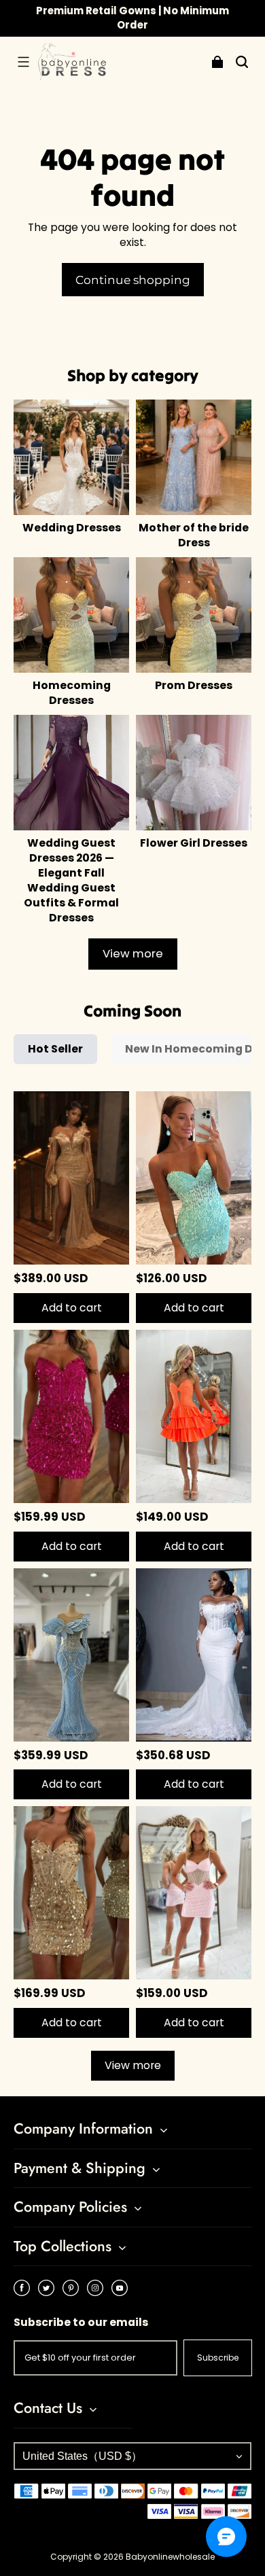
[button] (23, 62)
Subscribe (218, 2358)
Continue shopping (133, 280)
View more (133, 954)
